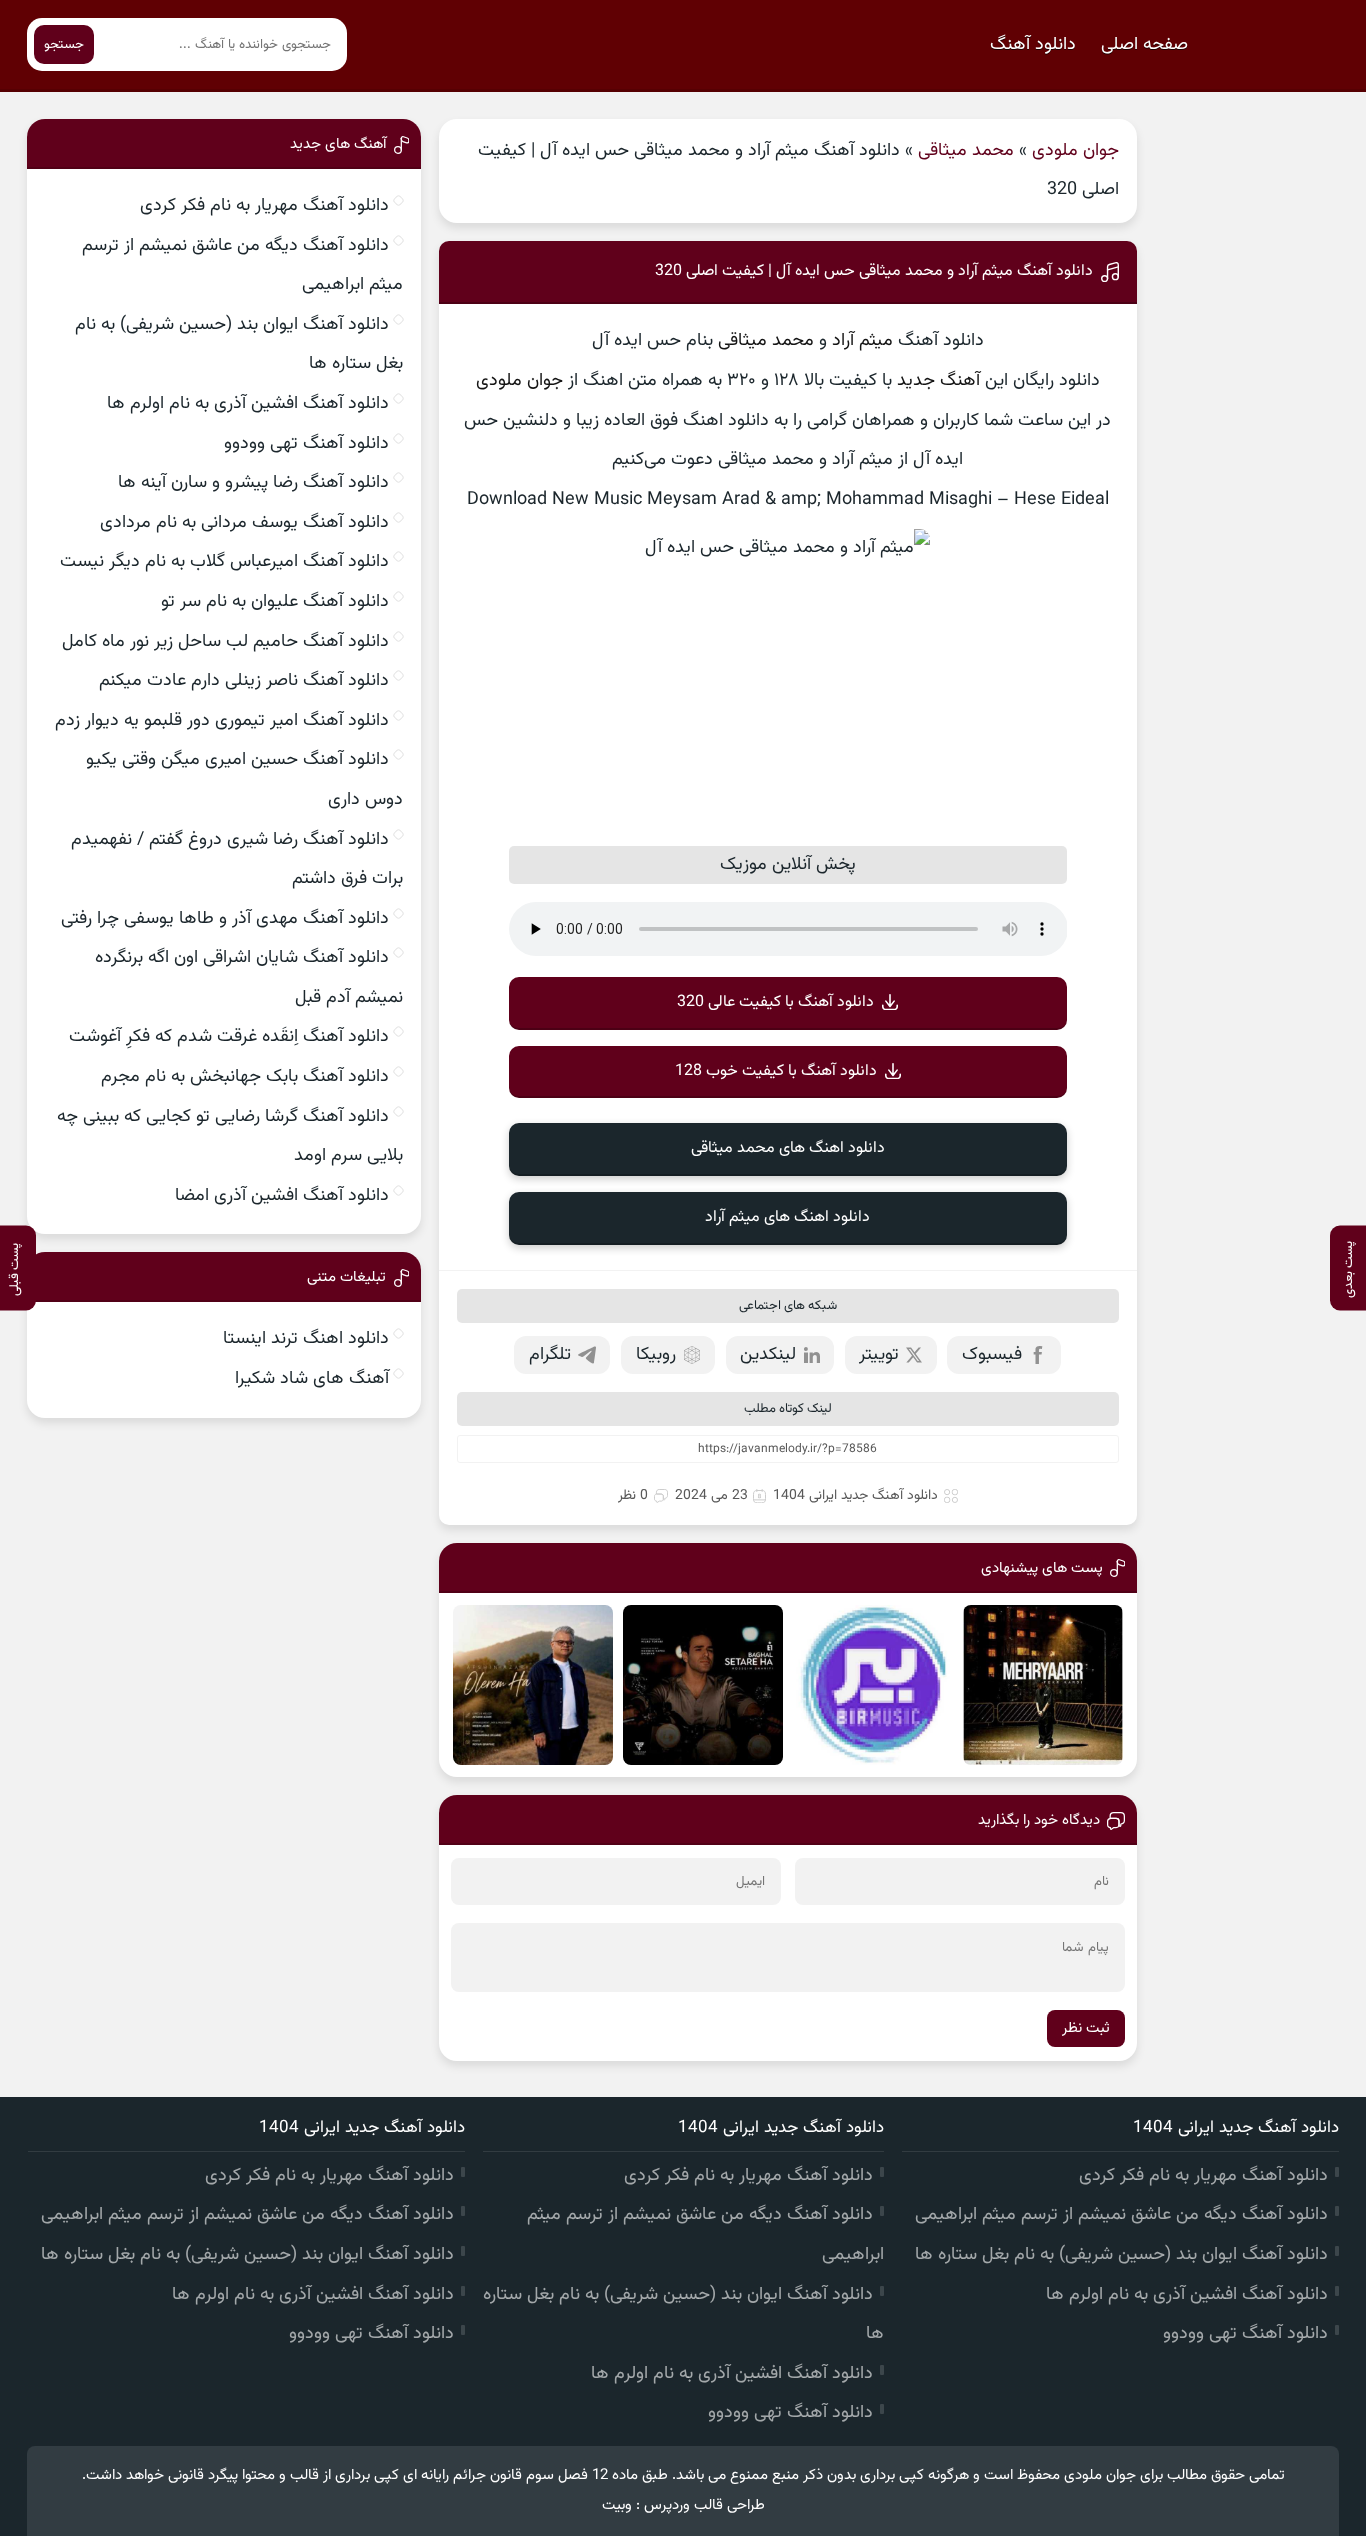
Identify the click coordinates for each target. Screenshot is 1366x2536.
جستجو (64, 44)
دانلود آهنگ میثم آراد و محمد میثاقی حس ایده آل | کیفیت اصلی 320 (874, 271)
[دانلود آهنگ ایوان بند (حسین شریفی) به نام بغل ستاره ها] (703, 1685)
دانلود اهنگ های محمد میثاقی (788, 1148)
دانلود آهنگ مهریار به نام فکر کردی (264, 206)
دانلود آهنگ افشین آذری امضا (282, 1196)
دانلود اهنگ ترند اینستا (306, 1339)
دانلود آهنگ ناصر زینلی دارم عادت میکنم (244, 681)
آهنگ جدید (938, 381)
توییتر (879, 1355)
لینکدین (768, 1355)
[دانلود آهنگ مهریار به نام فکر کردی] (1043, 1685)
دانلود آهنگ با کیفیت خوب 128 (776, 1071)
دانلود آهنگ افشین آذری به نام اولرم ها (248, 404)
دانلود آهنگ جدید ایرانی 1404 (855, 1496)
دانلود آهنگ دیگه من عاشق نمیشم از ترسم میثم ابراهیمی (1121, 2215)
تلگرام (550, 1355)
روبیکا (656, 1355)
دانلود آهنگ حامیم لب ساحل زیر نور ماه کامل (225, 642)
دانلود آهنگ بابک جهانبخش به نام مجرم (245, 1077)
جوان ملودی (1075, 151)
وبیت (617, 2505)
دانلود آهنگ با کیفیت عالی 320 (775, 1002)
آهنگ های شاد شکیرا (312, 1379)
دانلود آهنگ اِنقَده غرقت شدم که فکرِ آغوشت (229, 1037)
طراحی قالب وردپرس (704, 2505)
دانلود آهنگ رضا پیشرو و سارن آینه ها (253, 483)
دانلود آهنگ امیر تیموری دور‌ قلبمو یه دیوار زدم (222, 721)
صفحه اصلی (1144, 45)
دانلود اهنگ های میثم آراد (787, 1217)
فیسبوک (992, 1355)
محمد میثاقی (966, 151)
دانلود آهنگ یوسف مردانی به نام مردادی (244, 523)
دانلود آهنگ (1033, 45)
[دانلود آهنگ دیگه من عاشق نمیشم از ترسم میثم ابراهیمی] (873, 1685)
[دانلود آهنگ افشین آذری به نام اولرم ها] (533, 1685)
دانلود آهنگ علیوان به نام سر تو (275, 602)
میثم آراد (862, 341)
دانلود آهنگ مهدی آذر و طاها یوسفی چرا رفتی (225, 919)
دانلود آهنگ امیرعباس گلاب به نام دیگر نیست (224, 562)
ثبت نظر (1086, 2028)
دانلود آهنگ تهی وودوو (306, 444)
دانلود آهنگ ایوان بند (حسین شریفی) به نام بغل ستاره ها (1121, 2255)
